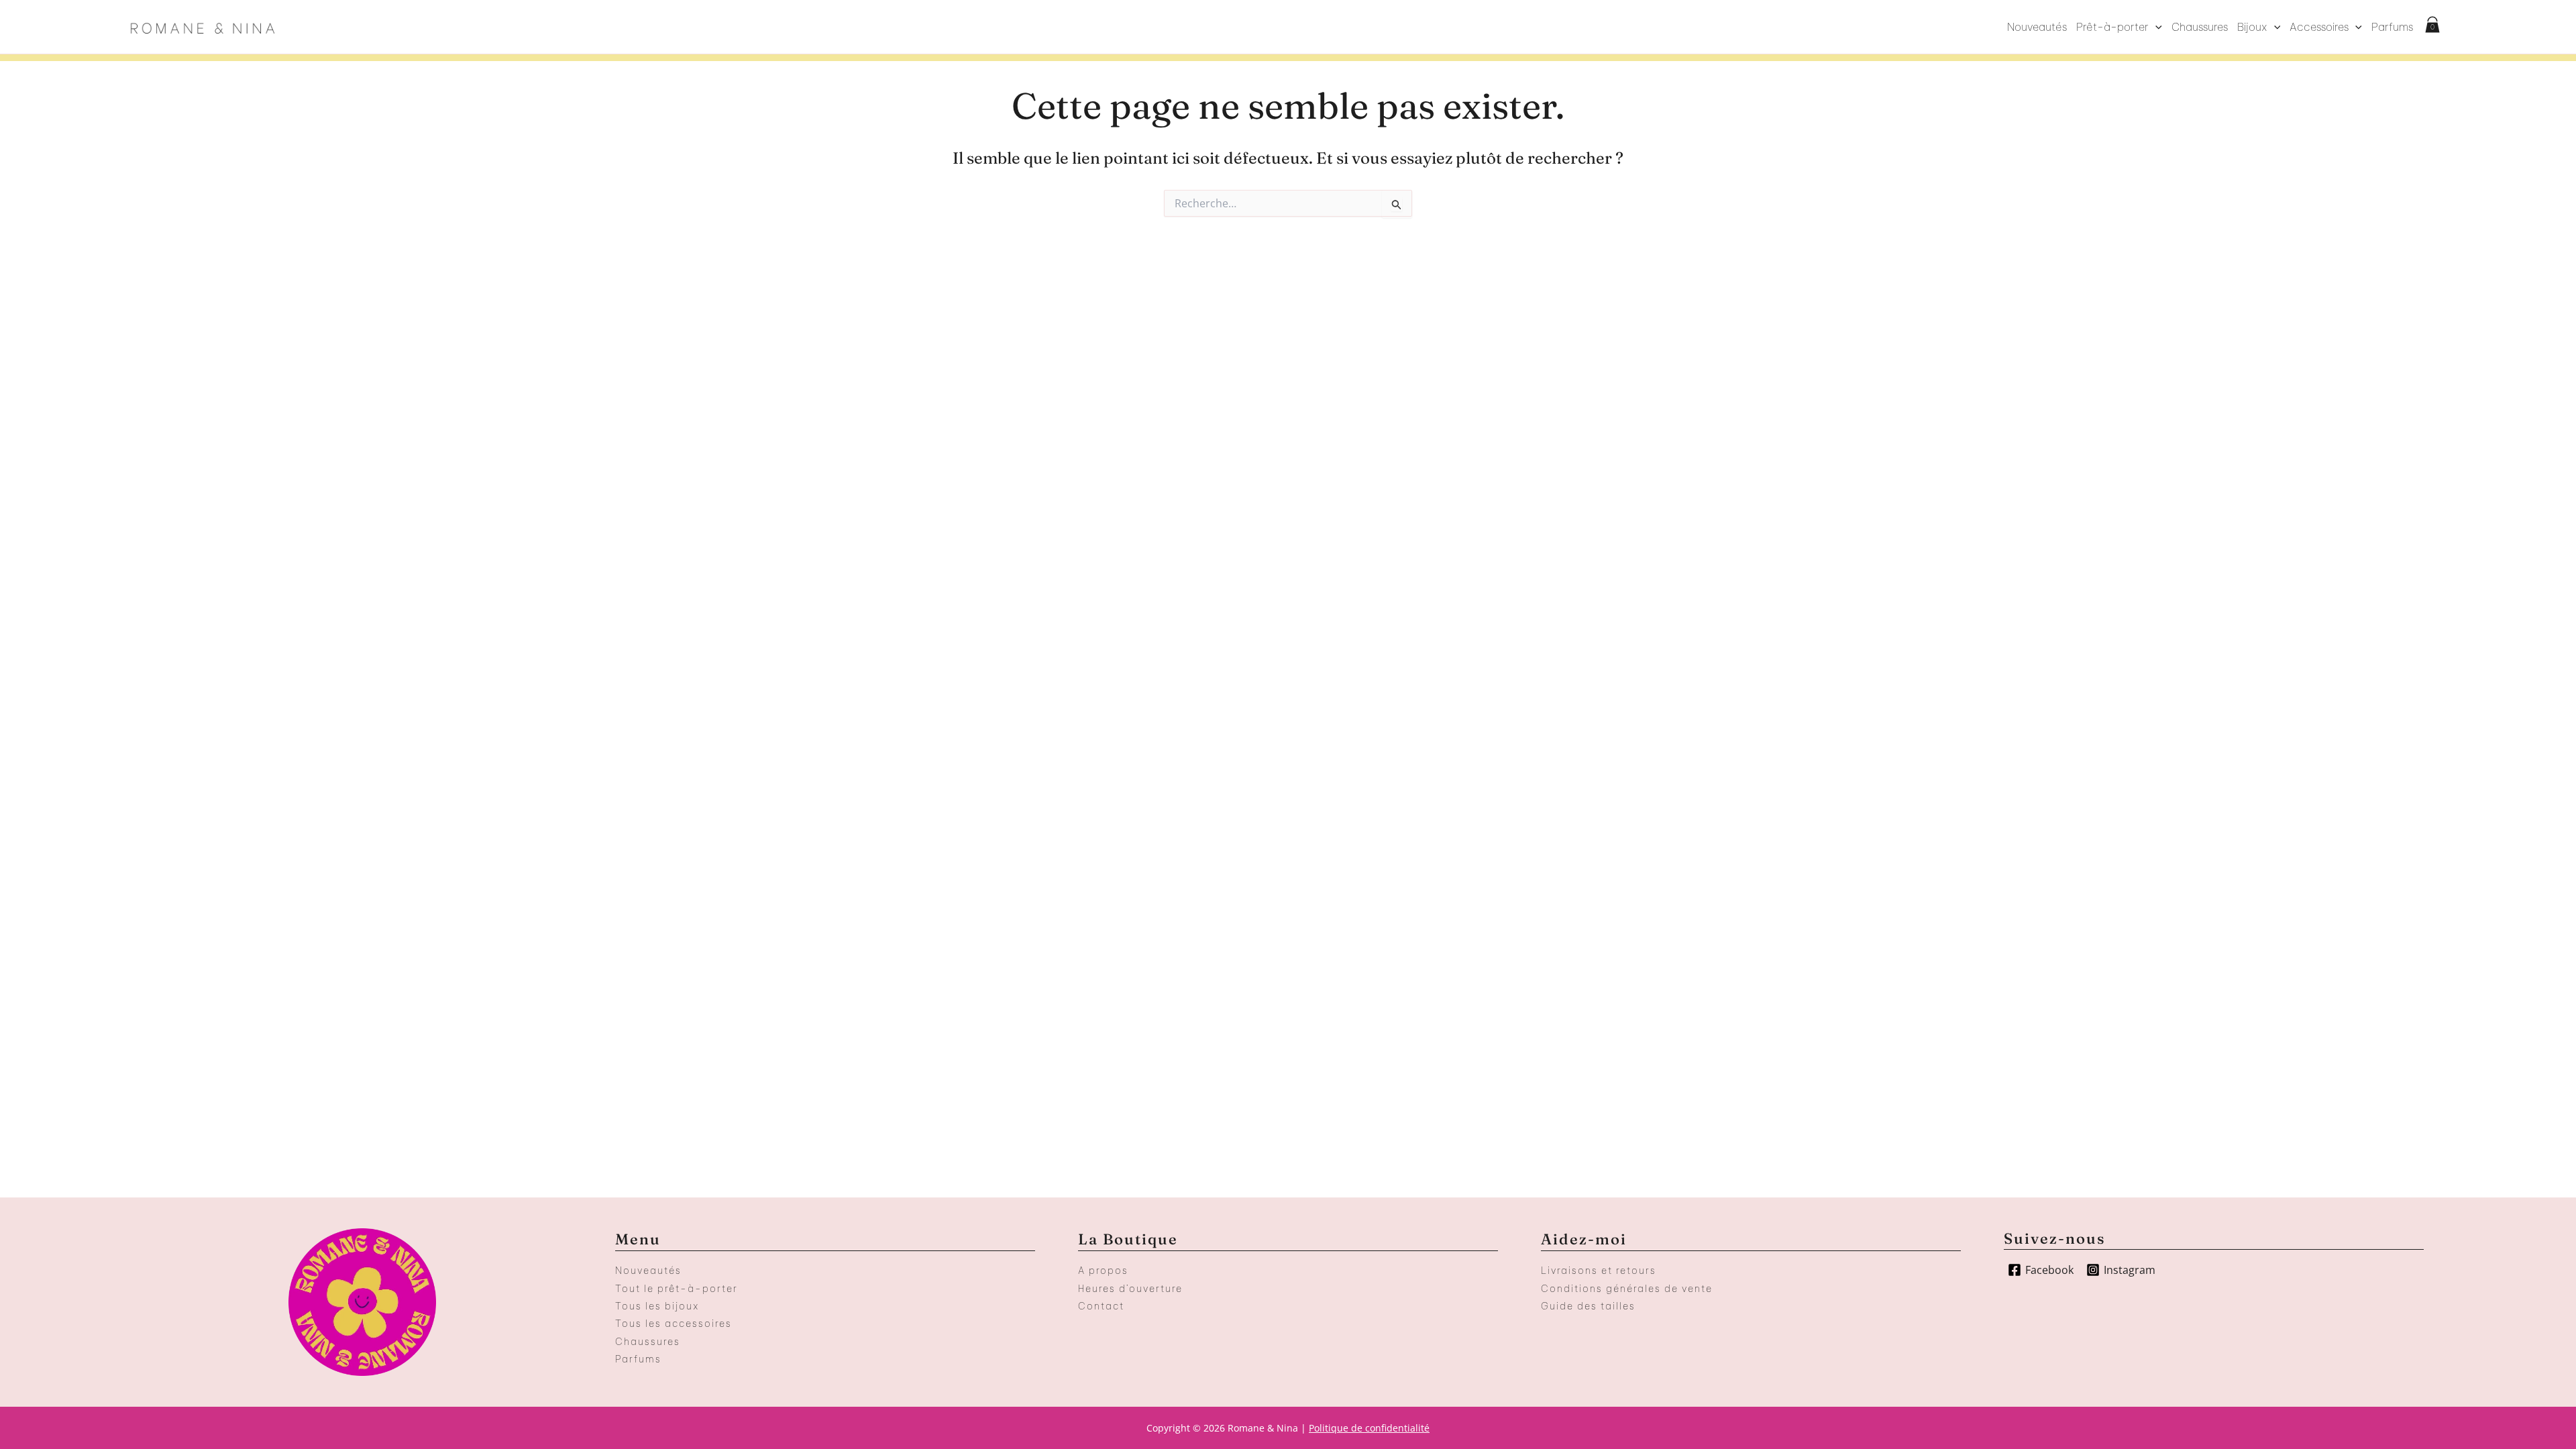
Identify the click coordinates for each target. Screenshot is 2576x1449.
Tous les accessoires (674, 1324)
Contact (1101, 1306)
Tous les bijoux (657, 1306)
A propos (1103, 1271)
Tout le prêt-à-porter (677, 1289)
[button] (2155, 27)
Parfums (2392, 27)
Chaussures (2200, 27)
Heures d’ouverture (1130, 1289)
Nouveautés (2037, 27)
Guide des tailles (1588, 1306)
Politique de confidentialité (1369, 1428)
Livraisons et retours (1599, 1271)
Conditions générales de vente (1627, 1289)
